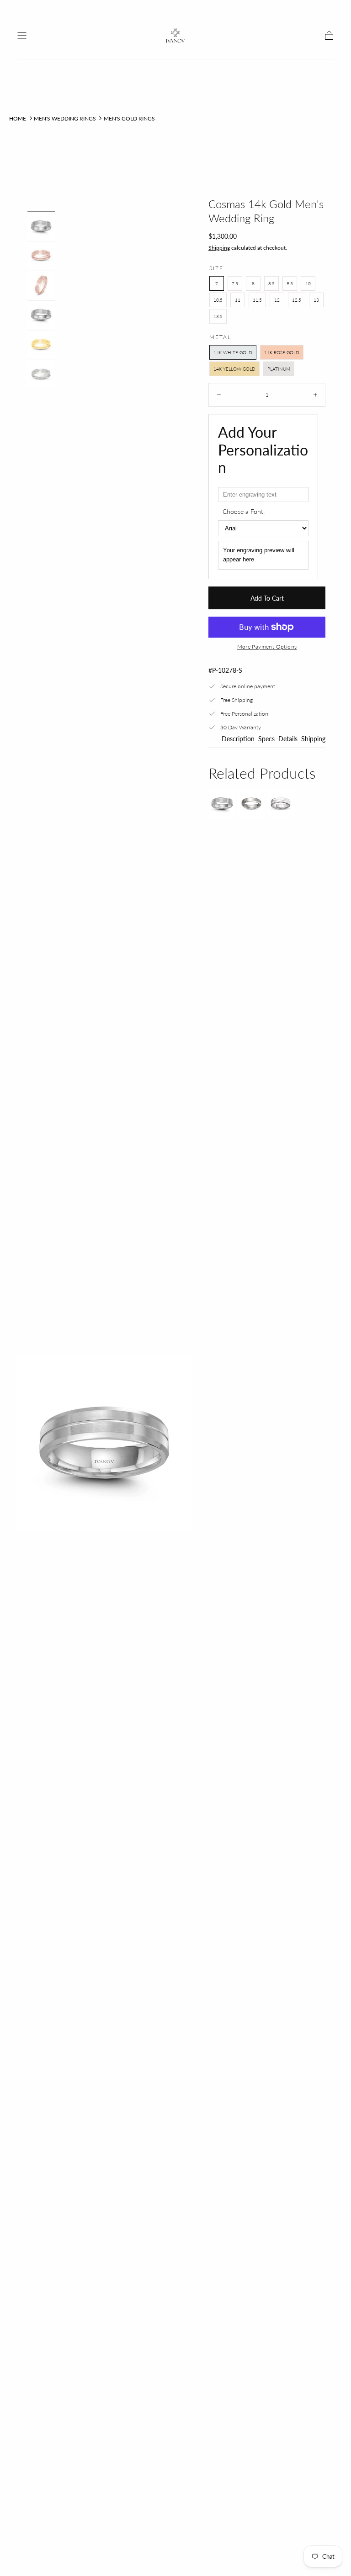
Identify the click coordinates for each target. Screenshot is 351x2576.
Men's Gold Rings (129, 118)
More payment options (267, 647)
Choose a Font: (244, 511)
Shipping (219, 248)
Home (18, 118)
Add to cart (267, 598)
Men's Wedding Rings (65, 118)
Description (238, 739)
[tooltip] (222, 803)
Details (288, 739)
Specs (266, 739)
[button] (22, 36)
